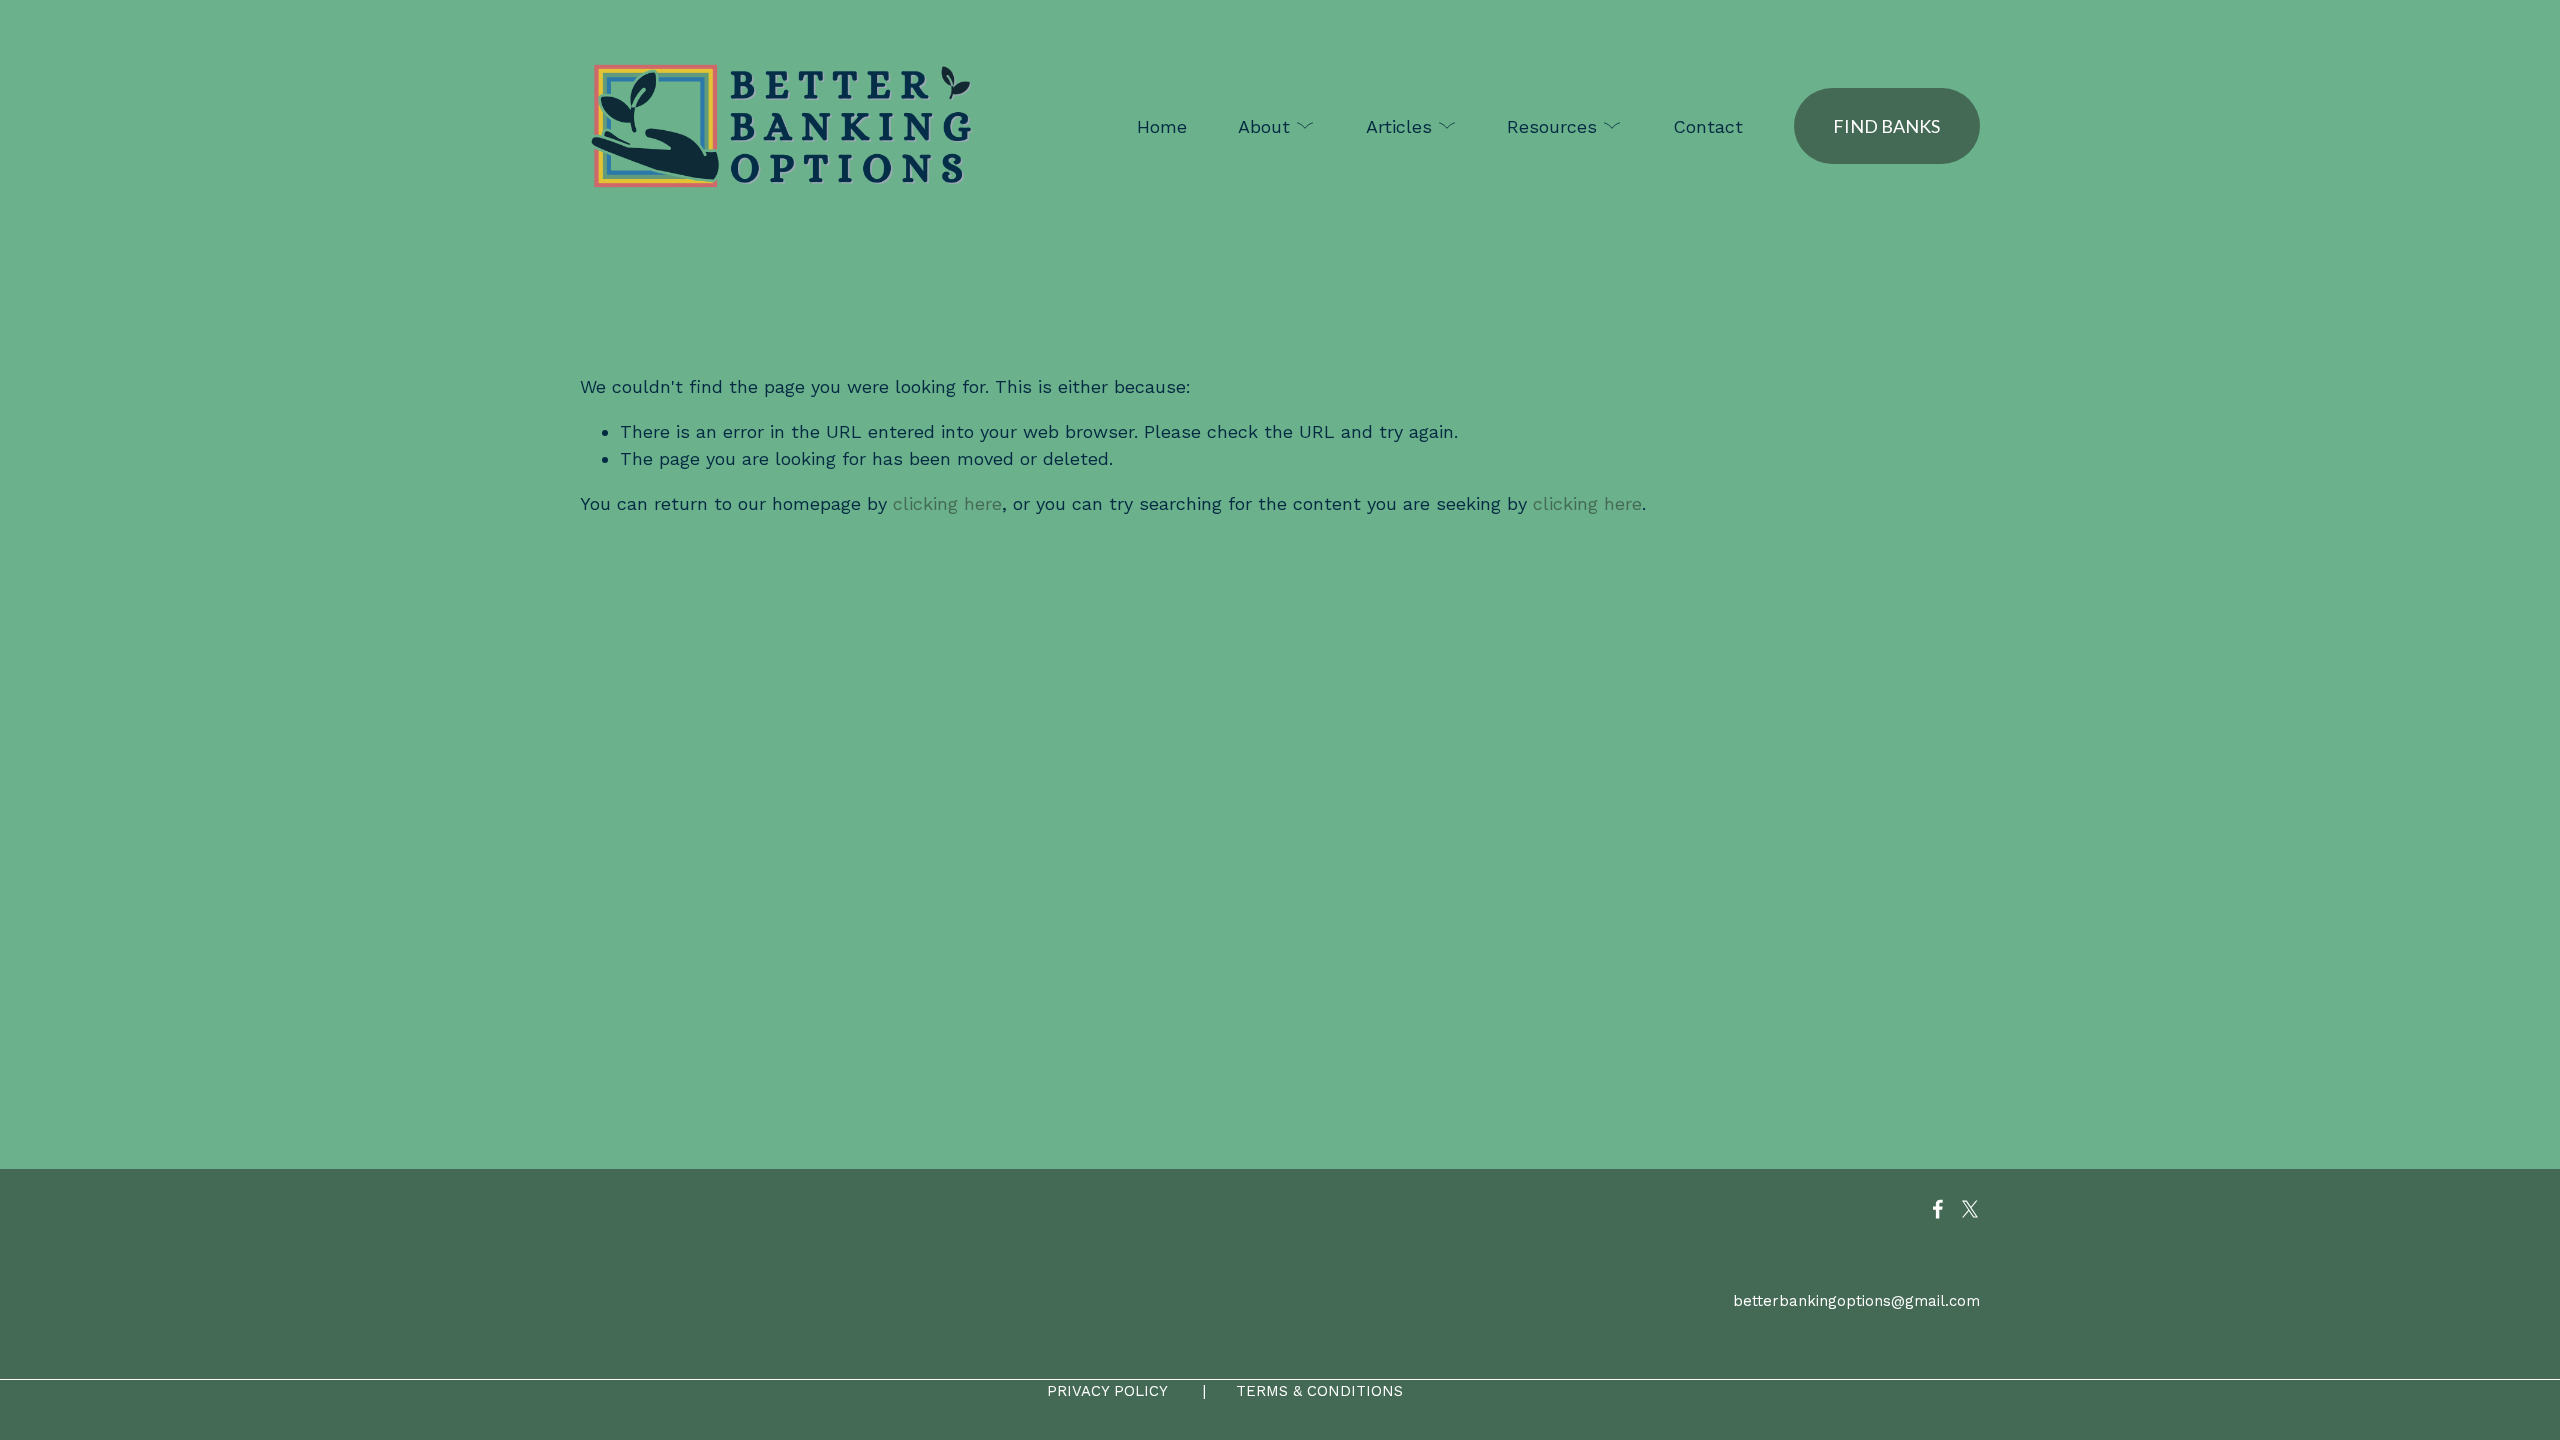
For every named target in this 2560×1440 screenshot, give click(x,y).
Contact (1708, 126)
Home (1162, 126)
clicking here (947, 503)
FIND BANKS (1886, 126)
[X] (1970, 1209)
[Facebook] (1938, 1209)
